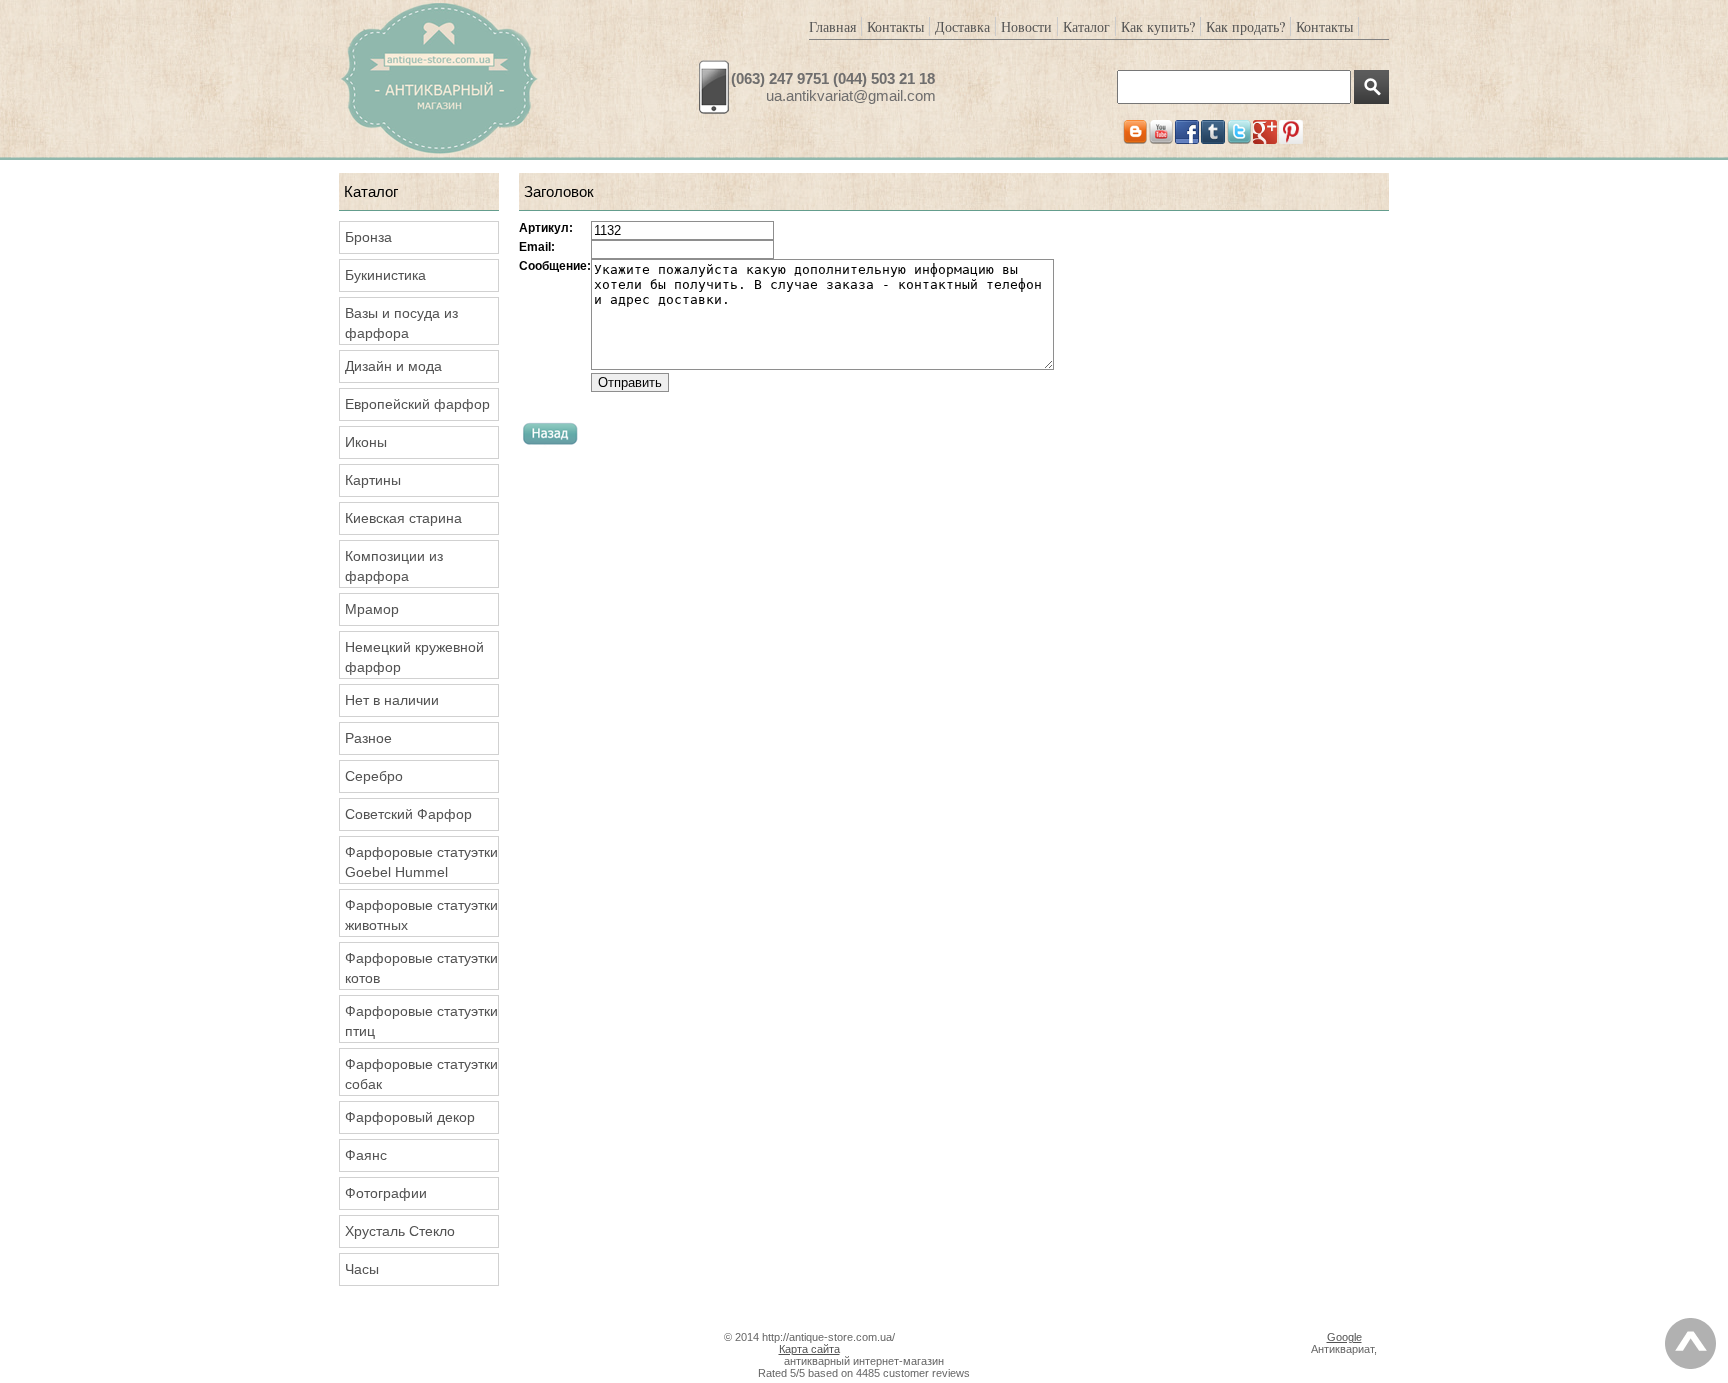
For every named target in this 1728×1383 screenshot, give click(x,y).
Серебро (374, 776)
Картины (373, 480)
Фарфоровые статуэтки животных (421, 915)
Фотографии (386, 1193)
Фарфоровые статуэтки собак (421, 1074)
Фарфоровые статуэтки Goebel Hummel (421, 862)
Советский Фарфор (408, 814)
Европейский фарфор (417, 404)
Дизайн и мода (393, 366)
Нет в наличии (392, 700)
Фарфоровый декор (410, 1117)
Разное (368, 738)
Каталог (1086, 26)
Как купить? (1158, 26)
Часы (362, 1269)
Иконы (366, 442)
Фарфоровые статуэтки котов (421, 968)
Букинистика (385, 275)
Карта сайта (809, 1349)
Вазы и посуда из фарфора (401, 323)
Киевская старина (403, 518)
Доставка (962, 26)
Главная (832, 26)
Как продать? (1245, 26)
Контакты (895, 26)
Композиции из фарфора (394, 566)
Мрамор (372, 609)
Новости (1026, 26)
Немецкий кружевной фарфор (414, 657)
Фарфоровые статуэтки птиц (421, 1021)
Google (1344, 1337)
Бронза (368, 237)
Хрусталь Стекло (400, 1231)
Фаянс (366, 1155)
